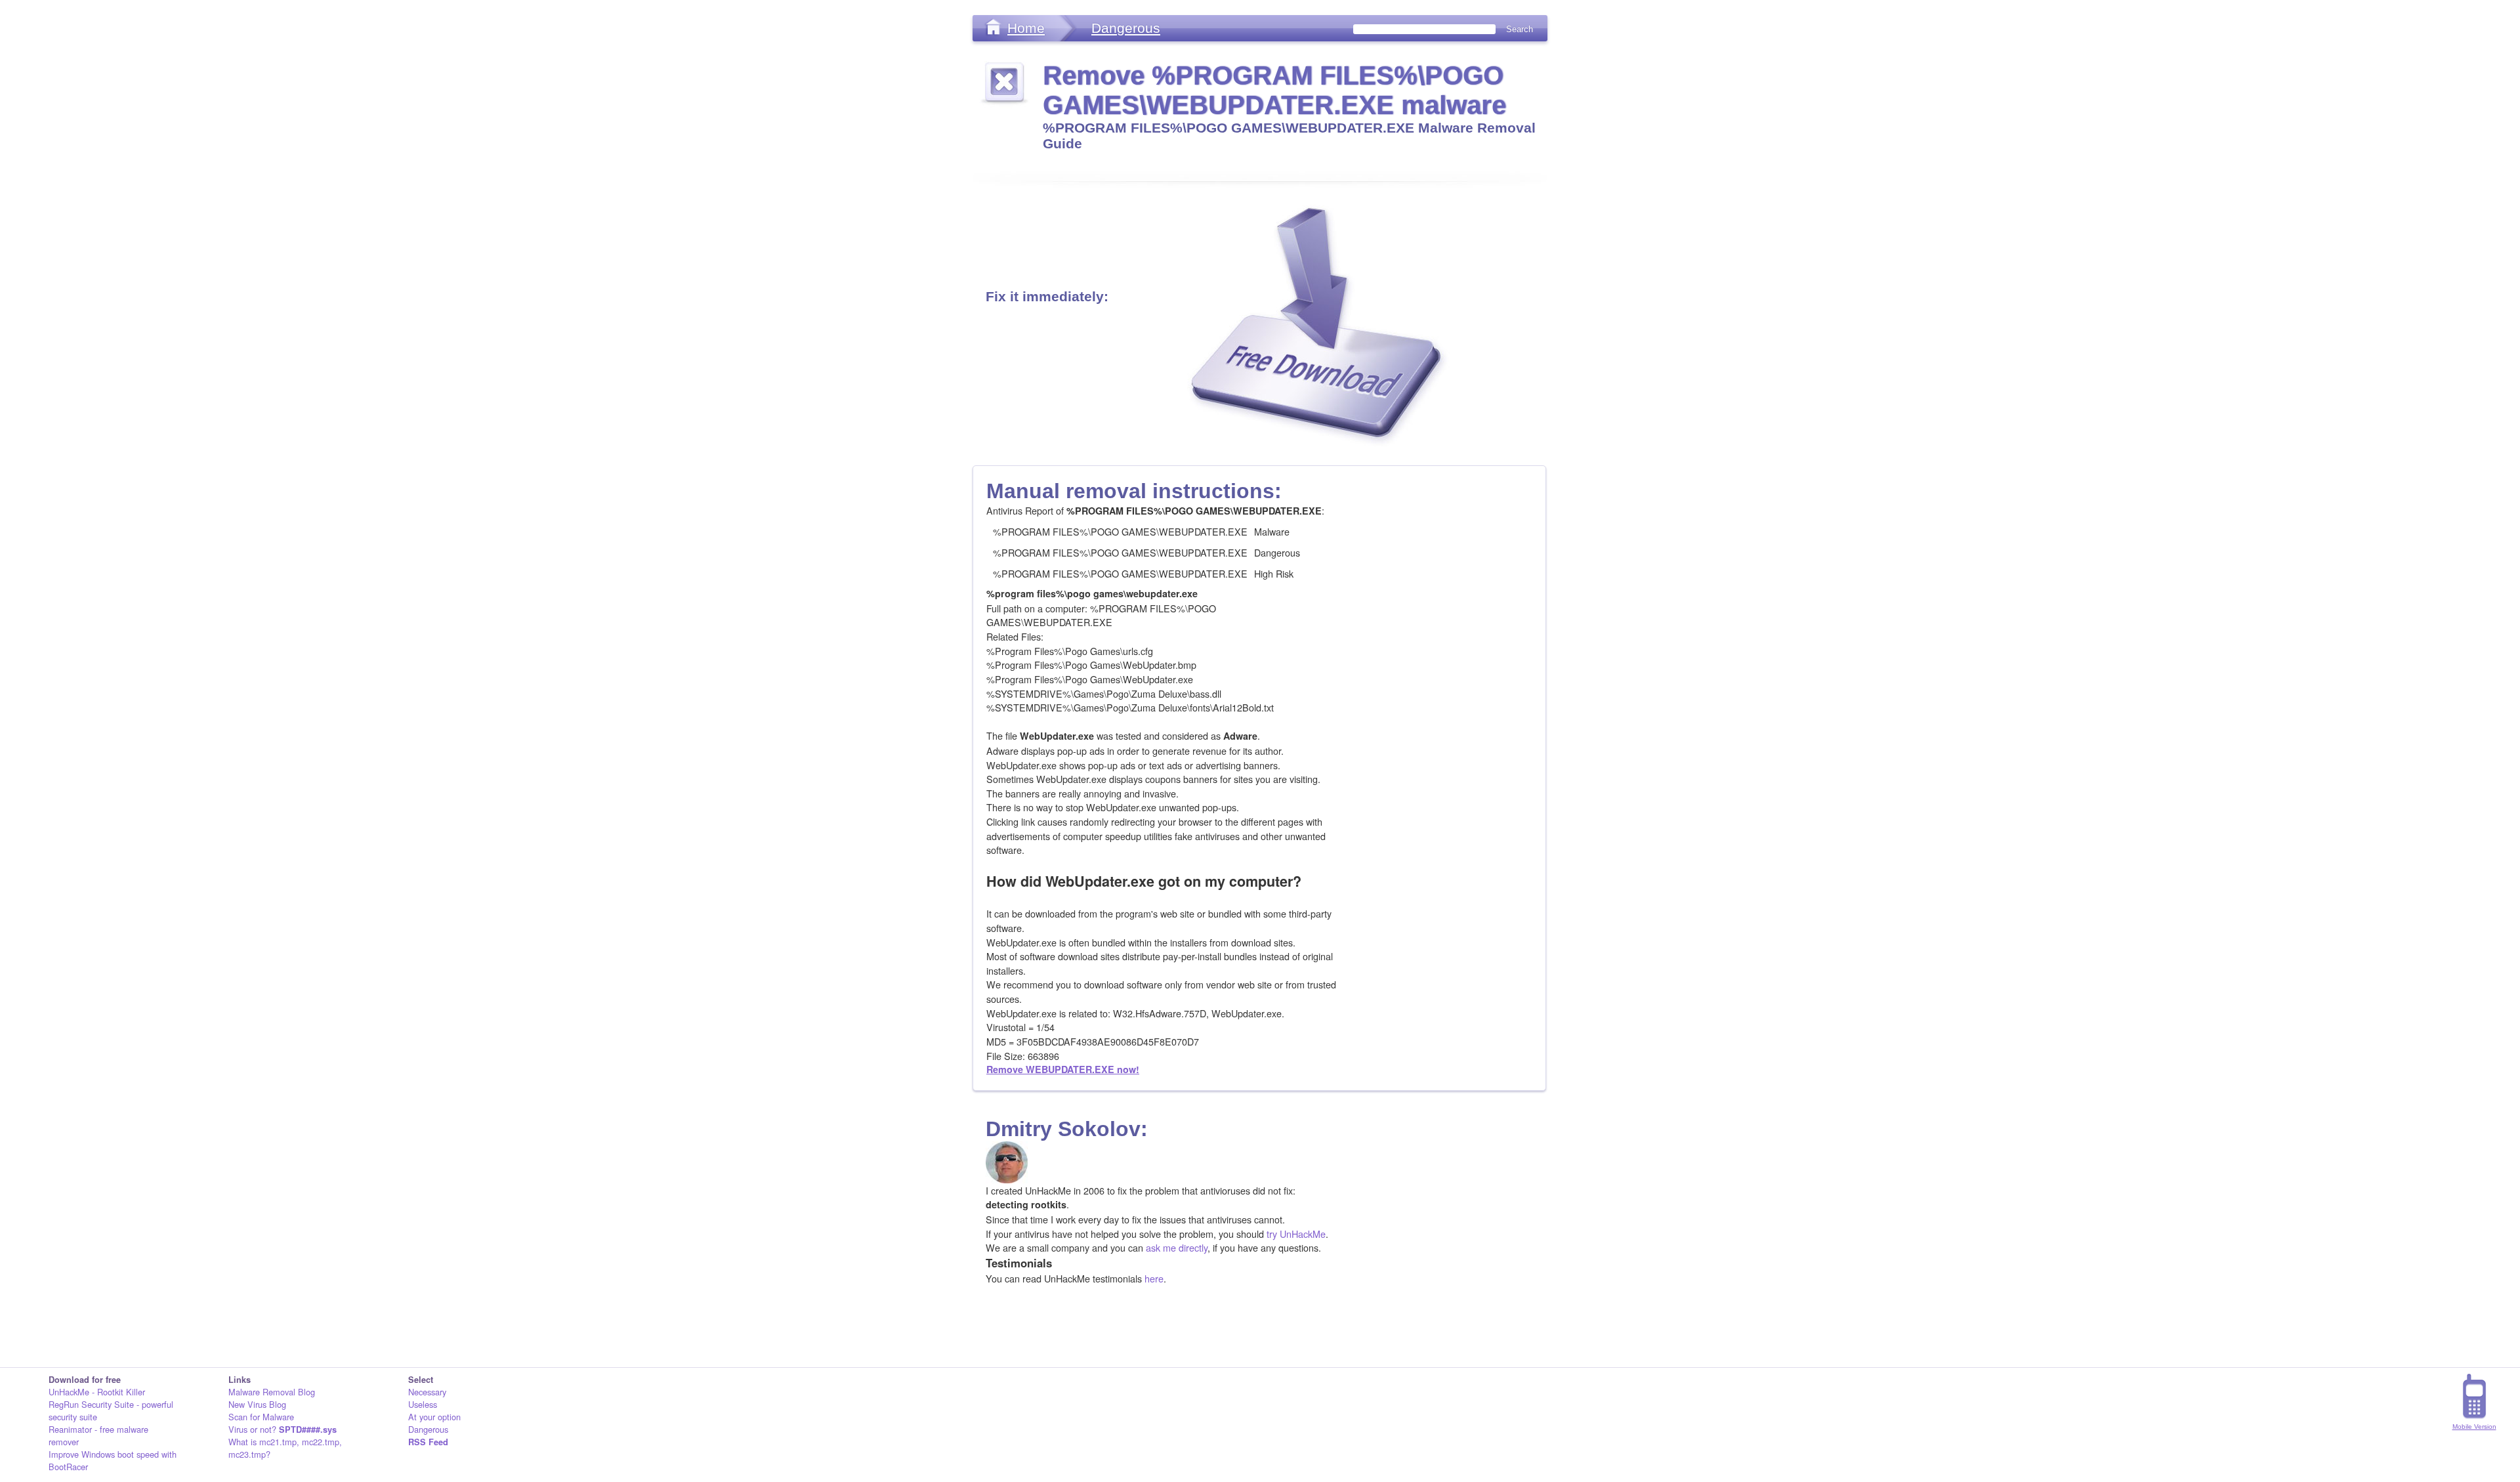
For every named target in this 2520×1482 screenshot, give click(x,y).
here (1154, 1278)
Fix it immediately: (1047, 296)
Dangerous (1126, 28)
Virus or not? (283, 1429)
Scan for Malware (261, 1417)
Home (1026, 28)
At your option (434, 1417)
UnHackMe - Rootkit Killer (97, 1392)
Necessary (427, 1392)
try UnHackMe (1296, 1234)
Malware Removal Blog (272, 1392)
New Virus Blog (257, 1404)
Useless (423, 1404)
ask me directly (1177, 1247)
